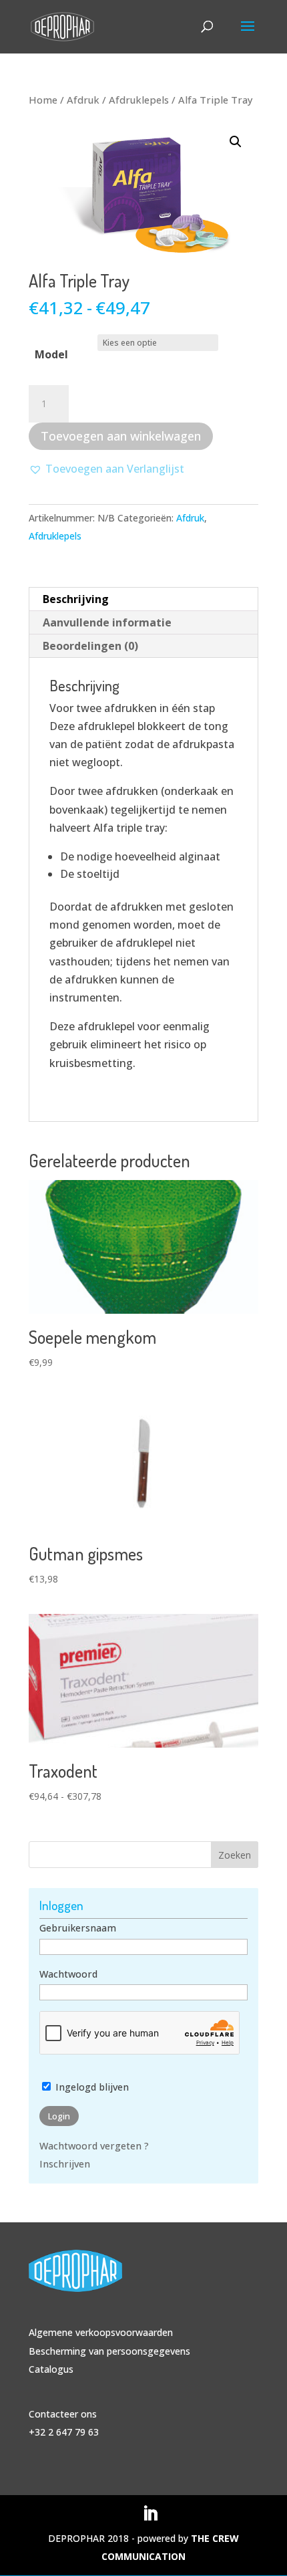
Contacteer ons (63, 2414)
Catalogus (51, 2369)
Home (43, 100)
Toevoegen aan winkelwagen (121, 436)
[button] (236, 142)
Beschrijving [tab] (76, 599)
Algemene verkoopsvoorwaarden (101, 2332)
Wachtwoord (68, 1974)
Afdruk (83, 100)
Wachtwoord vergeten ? (94, 2146)
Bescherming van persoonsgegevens (109, 2351)
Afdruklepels (139, 100)
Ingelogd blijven (91, 2087)
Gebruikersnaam (78, 1928)
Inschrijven (65, 2164)
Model (51, 354)
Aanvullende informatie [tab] (107, 622)
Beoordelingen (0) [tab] (90, 646)
